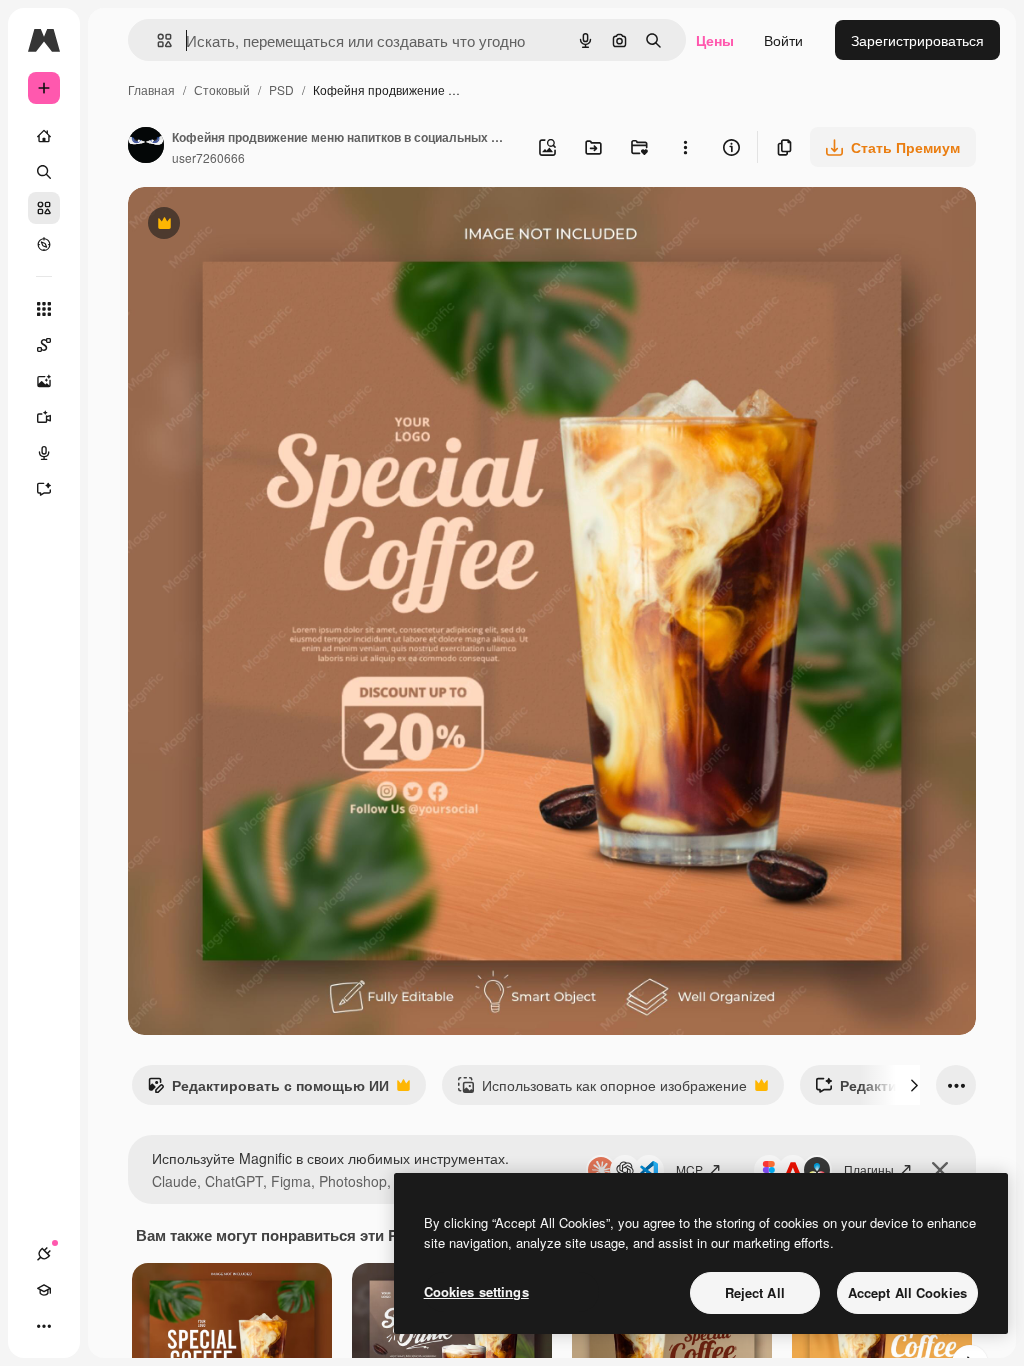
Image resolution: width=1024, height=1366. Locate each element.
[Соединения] (44, 1254)
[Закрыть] (940, 1170)
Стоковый (222, 89)
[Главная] (44, 136)
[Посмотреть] (44, 244)
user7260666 (208, 157)
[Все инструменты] (44, 309)
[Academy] (44, 1290)
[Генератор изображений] (44, 381)
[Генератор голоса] (44, 453)
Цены (715, 40)
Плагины (869, 1169)
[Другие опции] (685, 147)
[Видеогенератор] (44, 417)
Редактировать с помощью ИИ (268, 1090)
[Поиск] (44, 172)
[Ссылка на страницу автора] (146, 147)
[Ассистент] (44, 489)
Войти (783, 40)
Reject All (755, 1292)
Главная (151, 89)
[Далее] (914, 1085)
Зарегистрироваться (917, 40)
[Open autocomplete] (156, 40)
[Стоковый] (44, 208)
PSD (281, 89)
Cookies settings (476, 1291)
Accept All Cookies (907, 1292)
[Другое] (44, 1326)
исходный (262, 225)
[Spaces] (44, 345)
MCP (689, 1169)
